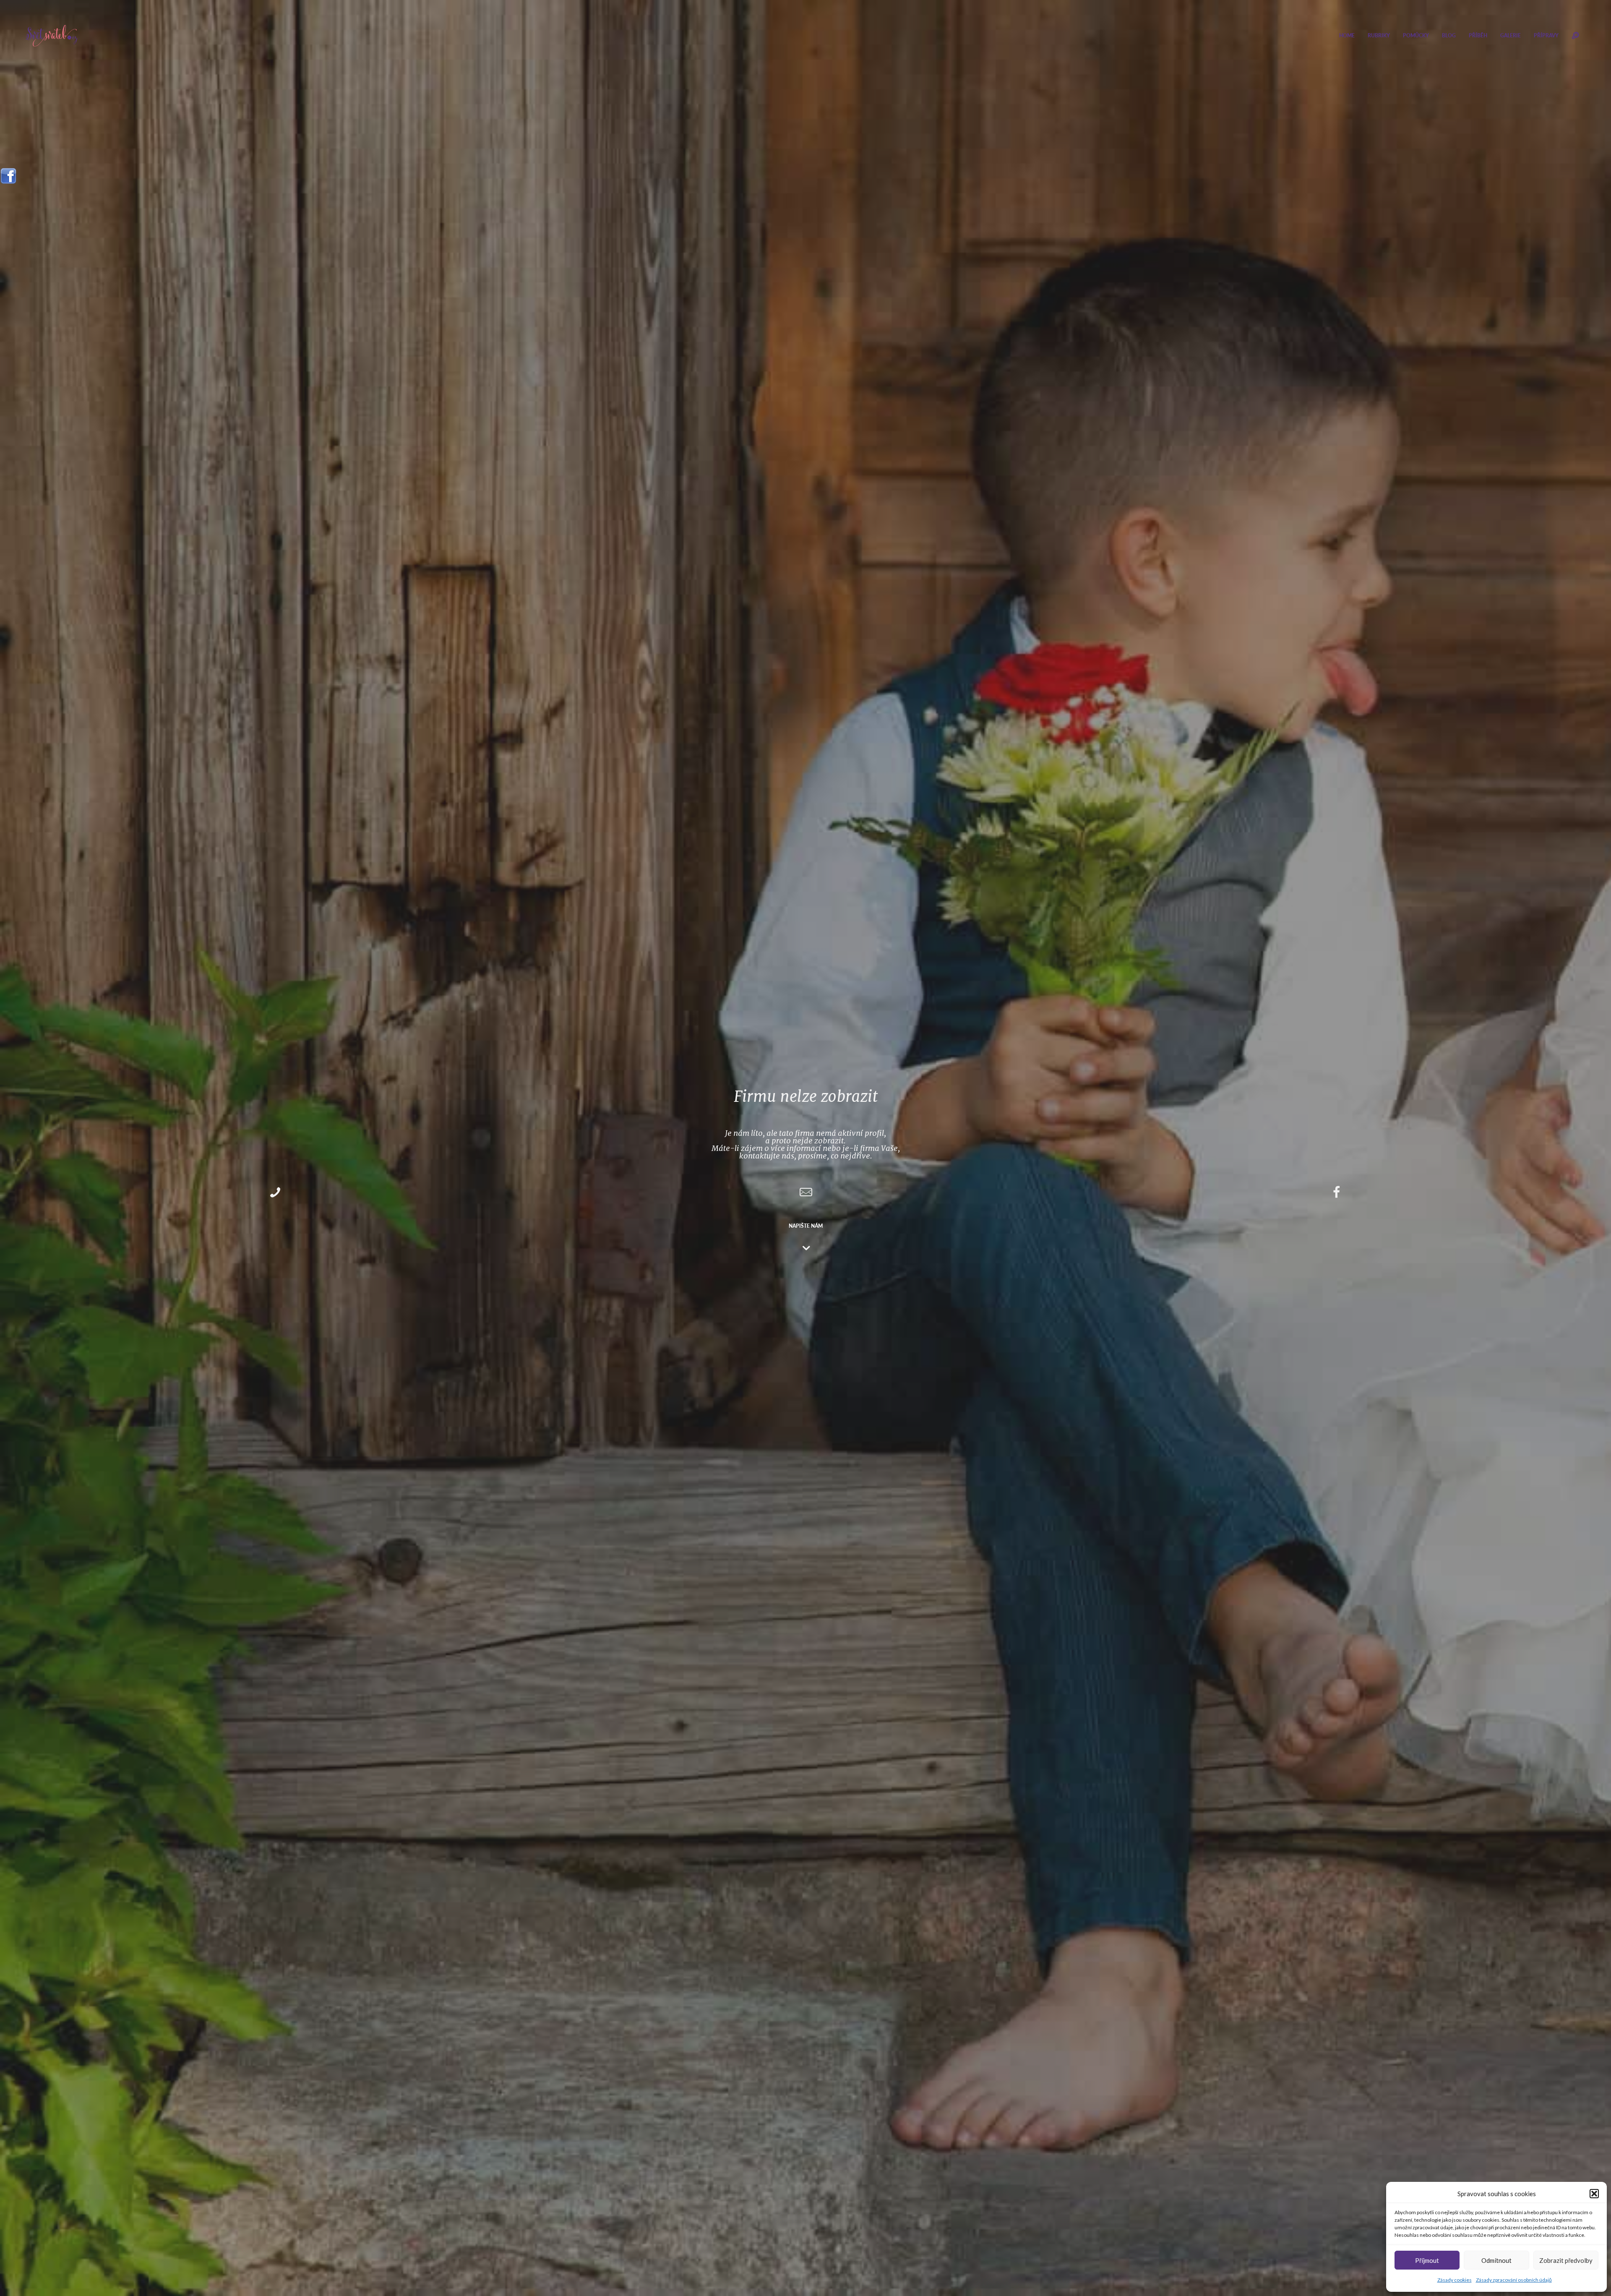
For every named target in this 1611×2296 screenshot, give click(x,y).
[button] (1594, 2194)
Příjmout (1427, 2260)
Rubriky (1379, 35)
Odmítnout (1496, 2260)
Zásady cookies (1455, 2280)
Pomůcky (1416, 35)
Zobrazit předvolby (1566, 2260)
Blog (1449, 35)
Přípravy (1546, 35)
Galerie (1511, 35)
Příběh (1478, 35)
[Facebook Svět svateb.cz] (8, 173)
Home (1347, 35)
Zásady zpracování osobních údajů (1514, 2280)
